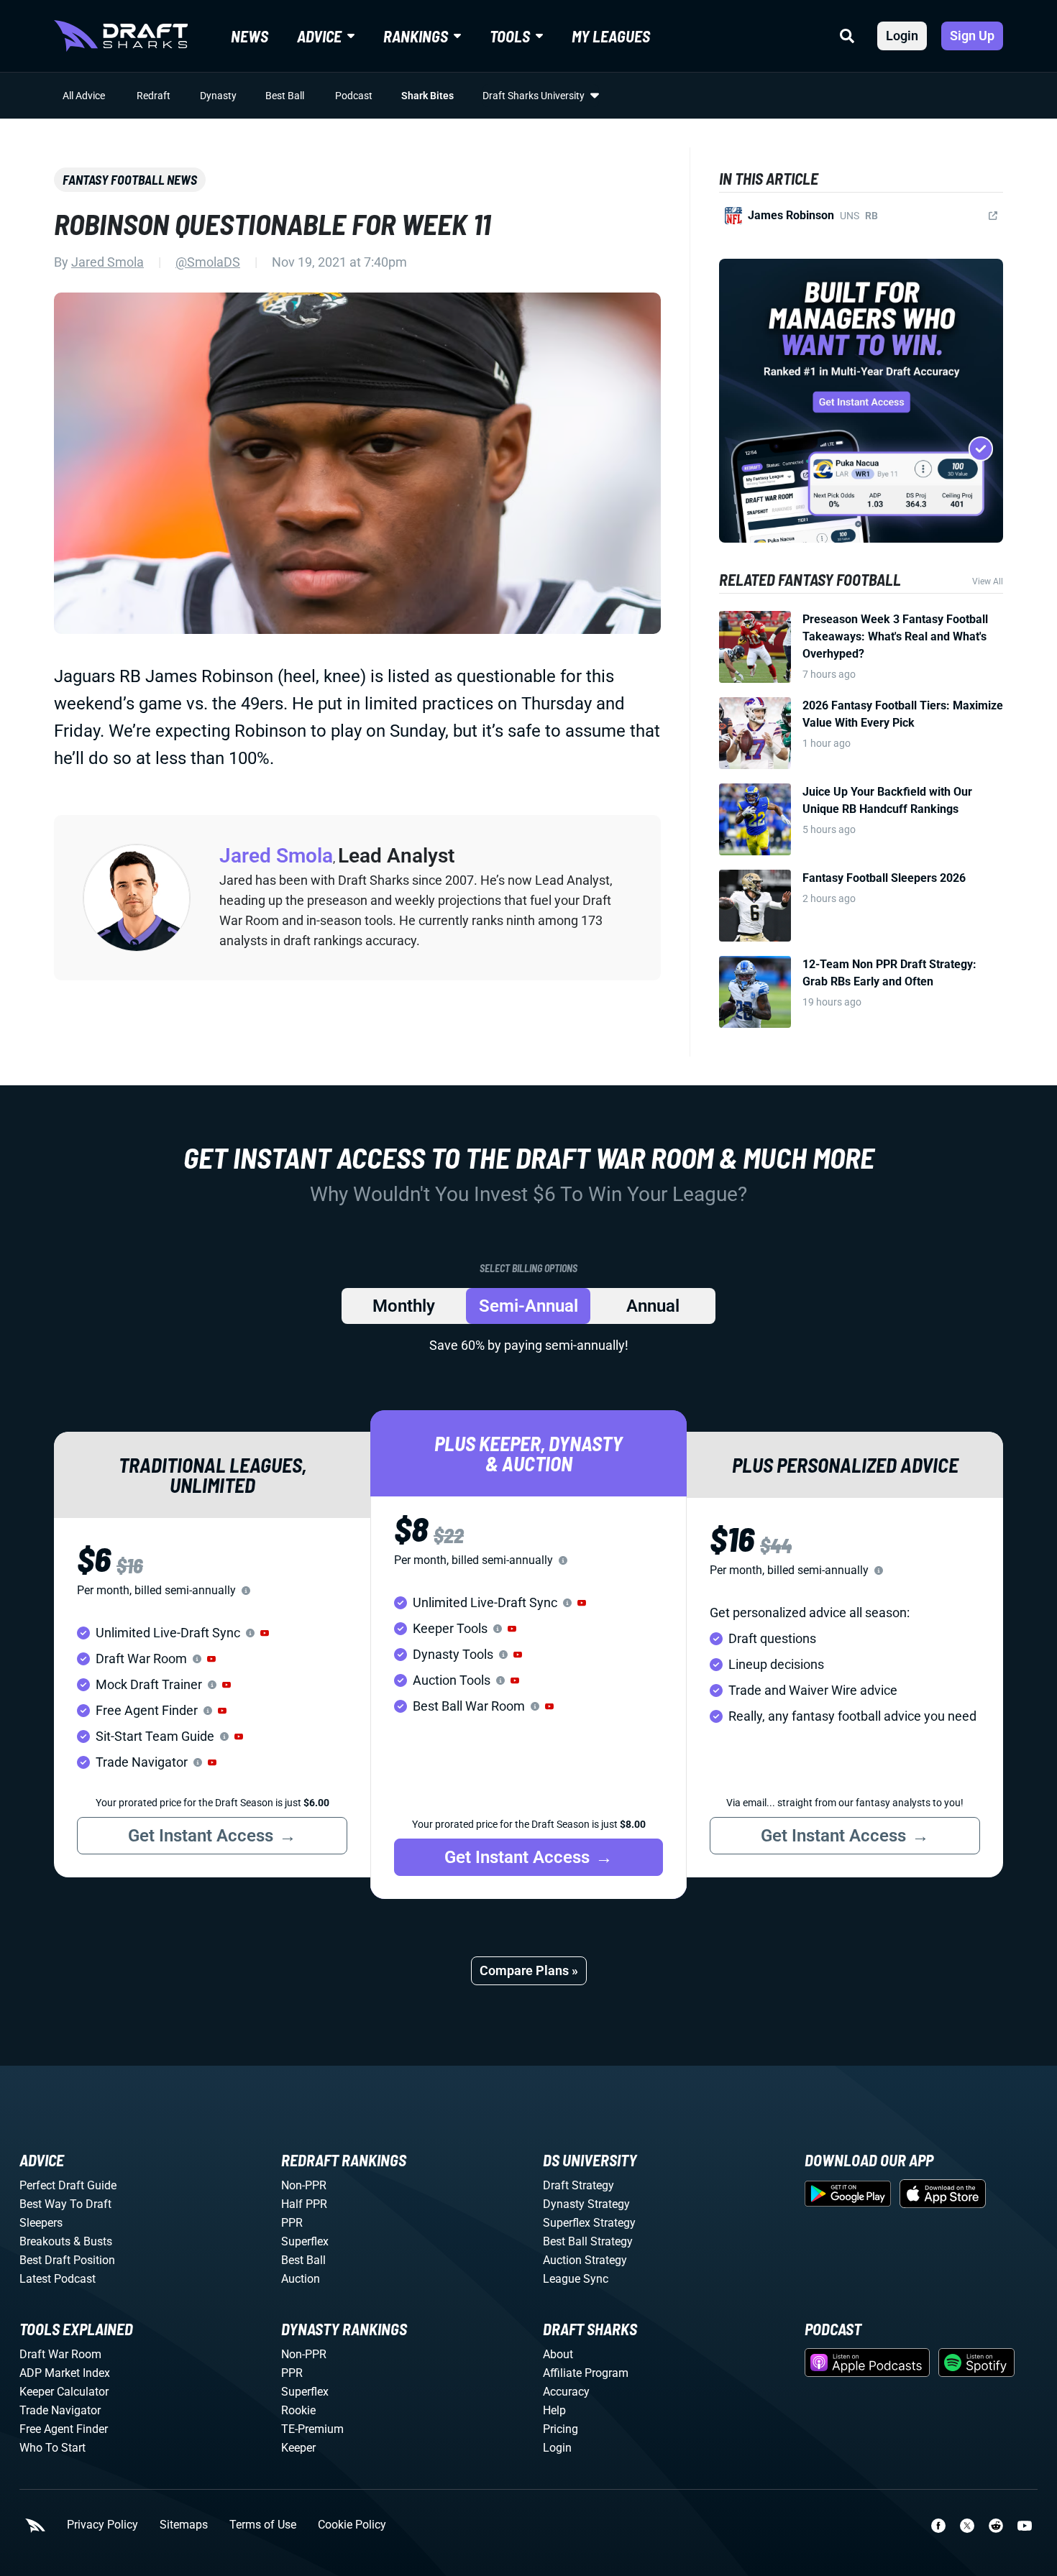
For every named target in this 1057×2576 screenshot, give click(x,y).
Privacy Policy (102, 2525)
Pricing (560, 2429)
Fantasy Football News (130, 180)
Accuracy (566, 2392)
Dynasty (218, 96)
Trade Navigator (60, 2410)
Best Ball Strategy (588, 2241)
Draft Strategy (578, 2185)
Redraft (154, 96)
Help (554, 2410)
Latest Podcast (58, 2279)
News (250, 36)
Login (902, 36)
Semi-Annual (528, 1306)
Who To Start (52, 2448)
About (558, 2354)
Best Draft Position (67, 2260)
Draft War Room (60, 2354)
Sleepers (41, 2223)
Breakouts (45, 2241)
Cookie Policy (352, 2525)
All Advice (84, 96)
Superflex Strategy (589, 2223)
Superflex (305, 2241)
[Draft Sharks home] (121, 36)
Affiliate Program (586, 2373)
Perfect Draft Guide (68, 2185)
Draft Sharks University (534, 96)
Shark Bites (427, 96)
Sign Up (972, 36)
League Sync (576, 2279)
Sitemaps (184, 2525)
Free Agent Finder (64, 2429)
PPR (292, 2223)
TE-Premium (312, 2429)
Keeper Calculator (64, 2392)
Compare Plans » (529, 1970)
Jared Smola (107, 262)
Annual (653, 1306)
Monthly (404, 1306)
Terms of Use (263, 2525)
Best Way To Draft (65, 2204)
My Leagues (611, 36)
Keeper (298, 2448)
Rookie (298, 2410)
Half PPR (304, 2204)
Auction (301, 2279)
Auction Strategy (585, 2260)
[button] (265, 1633)
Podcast (354, 96)
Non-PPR (304, 2185)
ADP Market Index (65, 2373)
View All (988, 581)
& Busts (93, 2241)
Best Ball (285, 96)
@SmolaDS (208, 262)
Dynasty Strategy (586, 2204)
